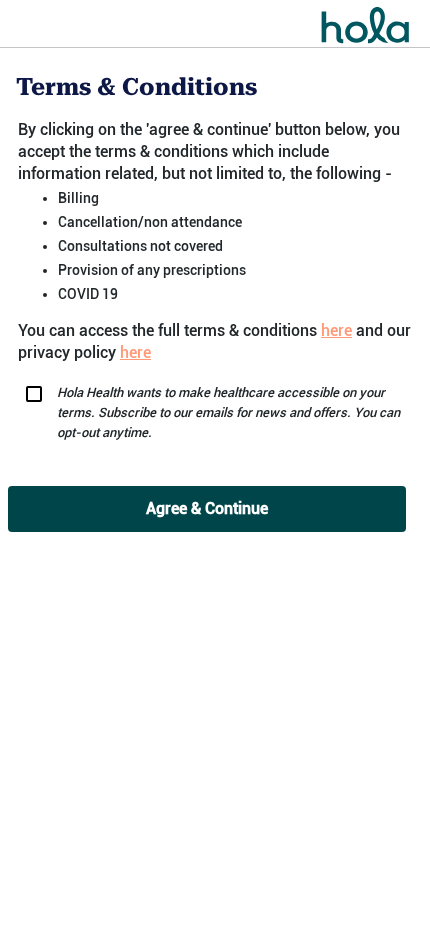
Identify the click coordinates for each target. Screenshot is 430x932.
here (336, 330)
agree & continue (207, 508)
